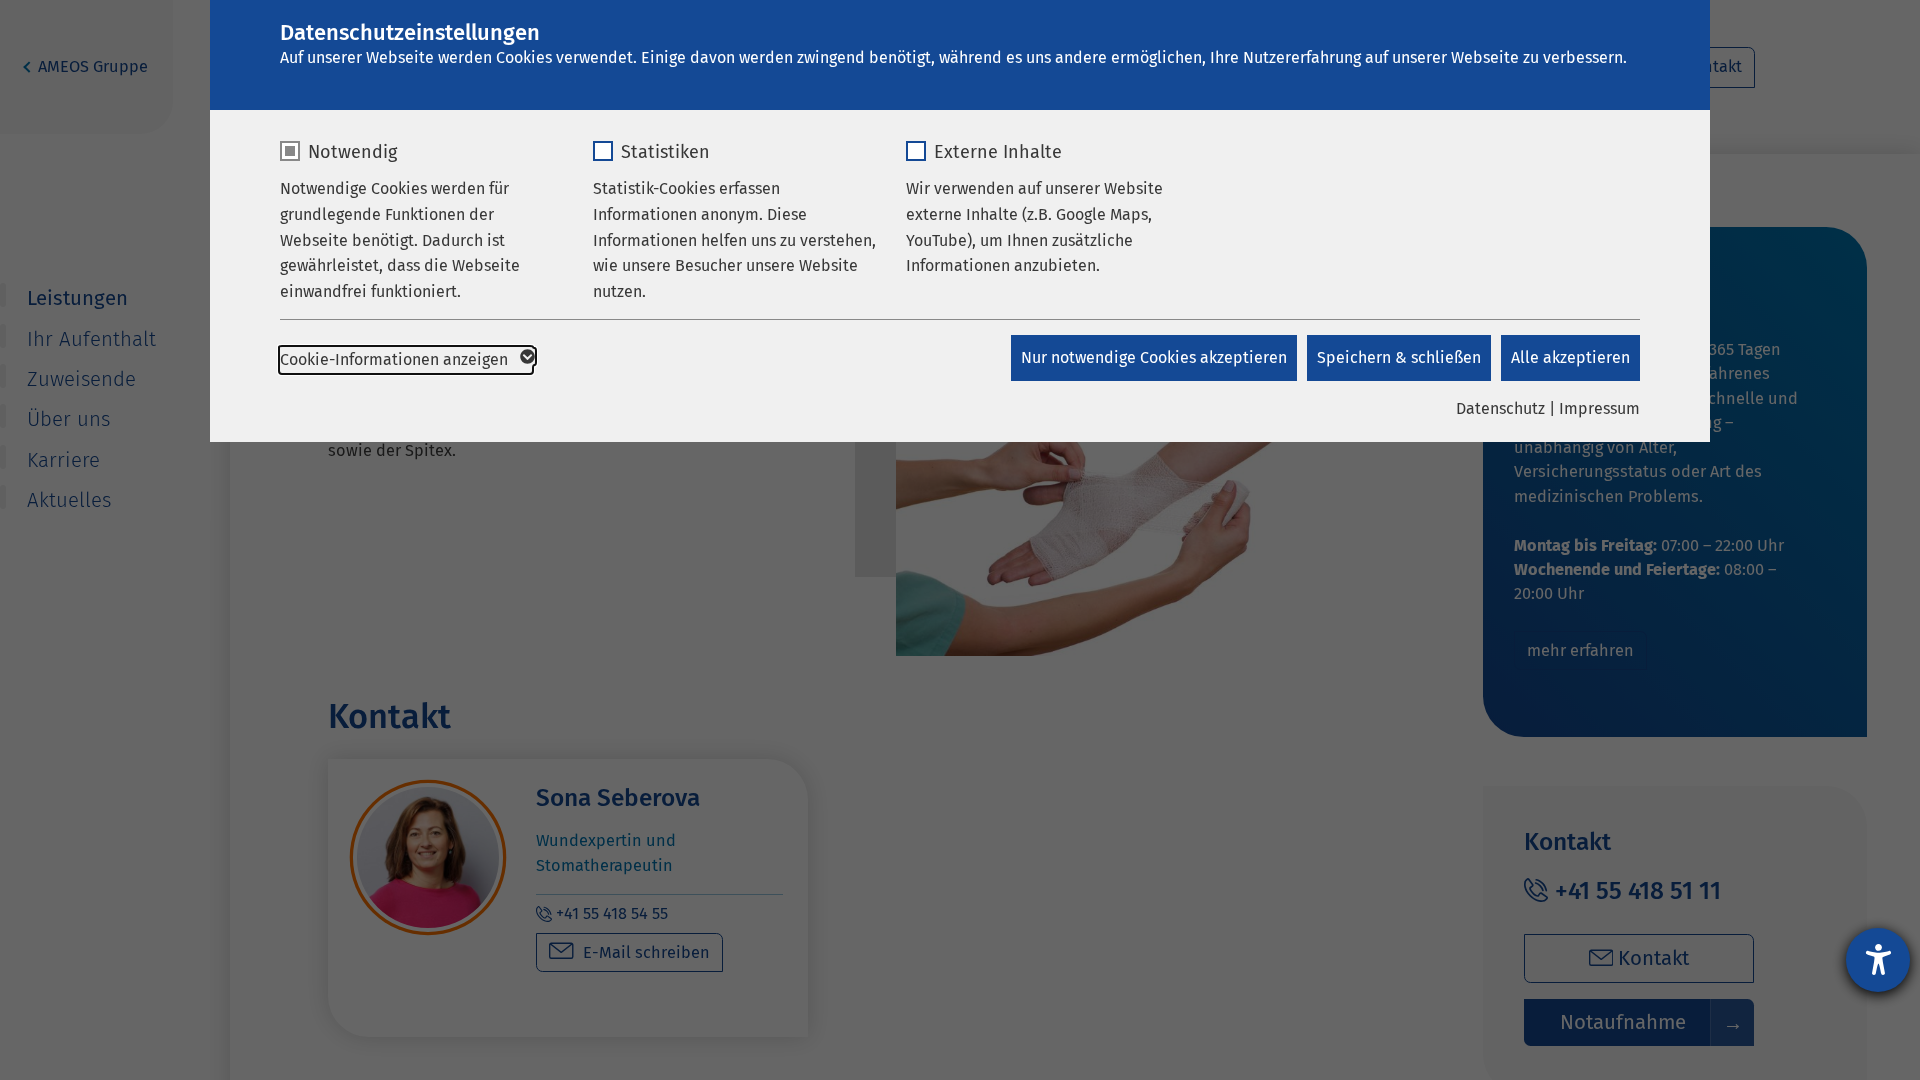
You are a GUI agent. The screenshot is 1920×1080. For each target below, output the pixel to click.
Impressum (1599, 408)
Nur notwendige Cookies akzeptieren (1154, 357)
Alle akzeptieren (1570, 357)
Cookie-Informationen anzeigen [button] (396, 359)
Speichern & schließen (1399, 357)
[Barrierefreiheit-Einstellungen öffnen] (1878, 960)
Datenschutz (1500, 408)
